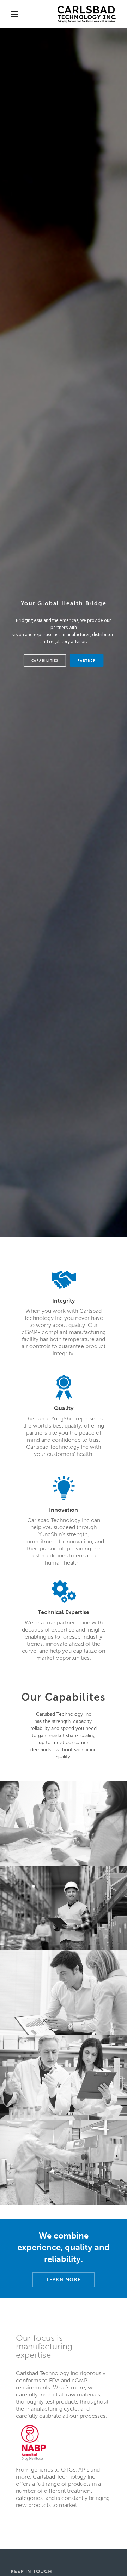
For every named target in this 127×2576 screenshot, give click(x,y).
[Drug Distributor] (34, 2442)
